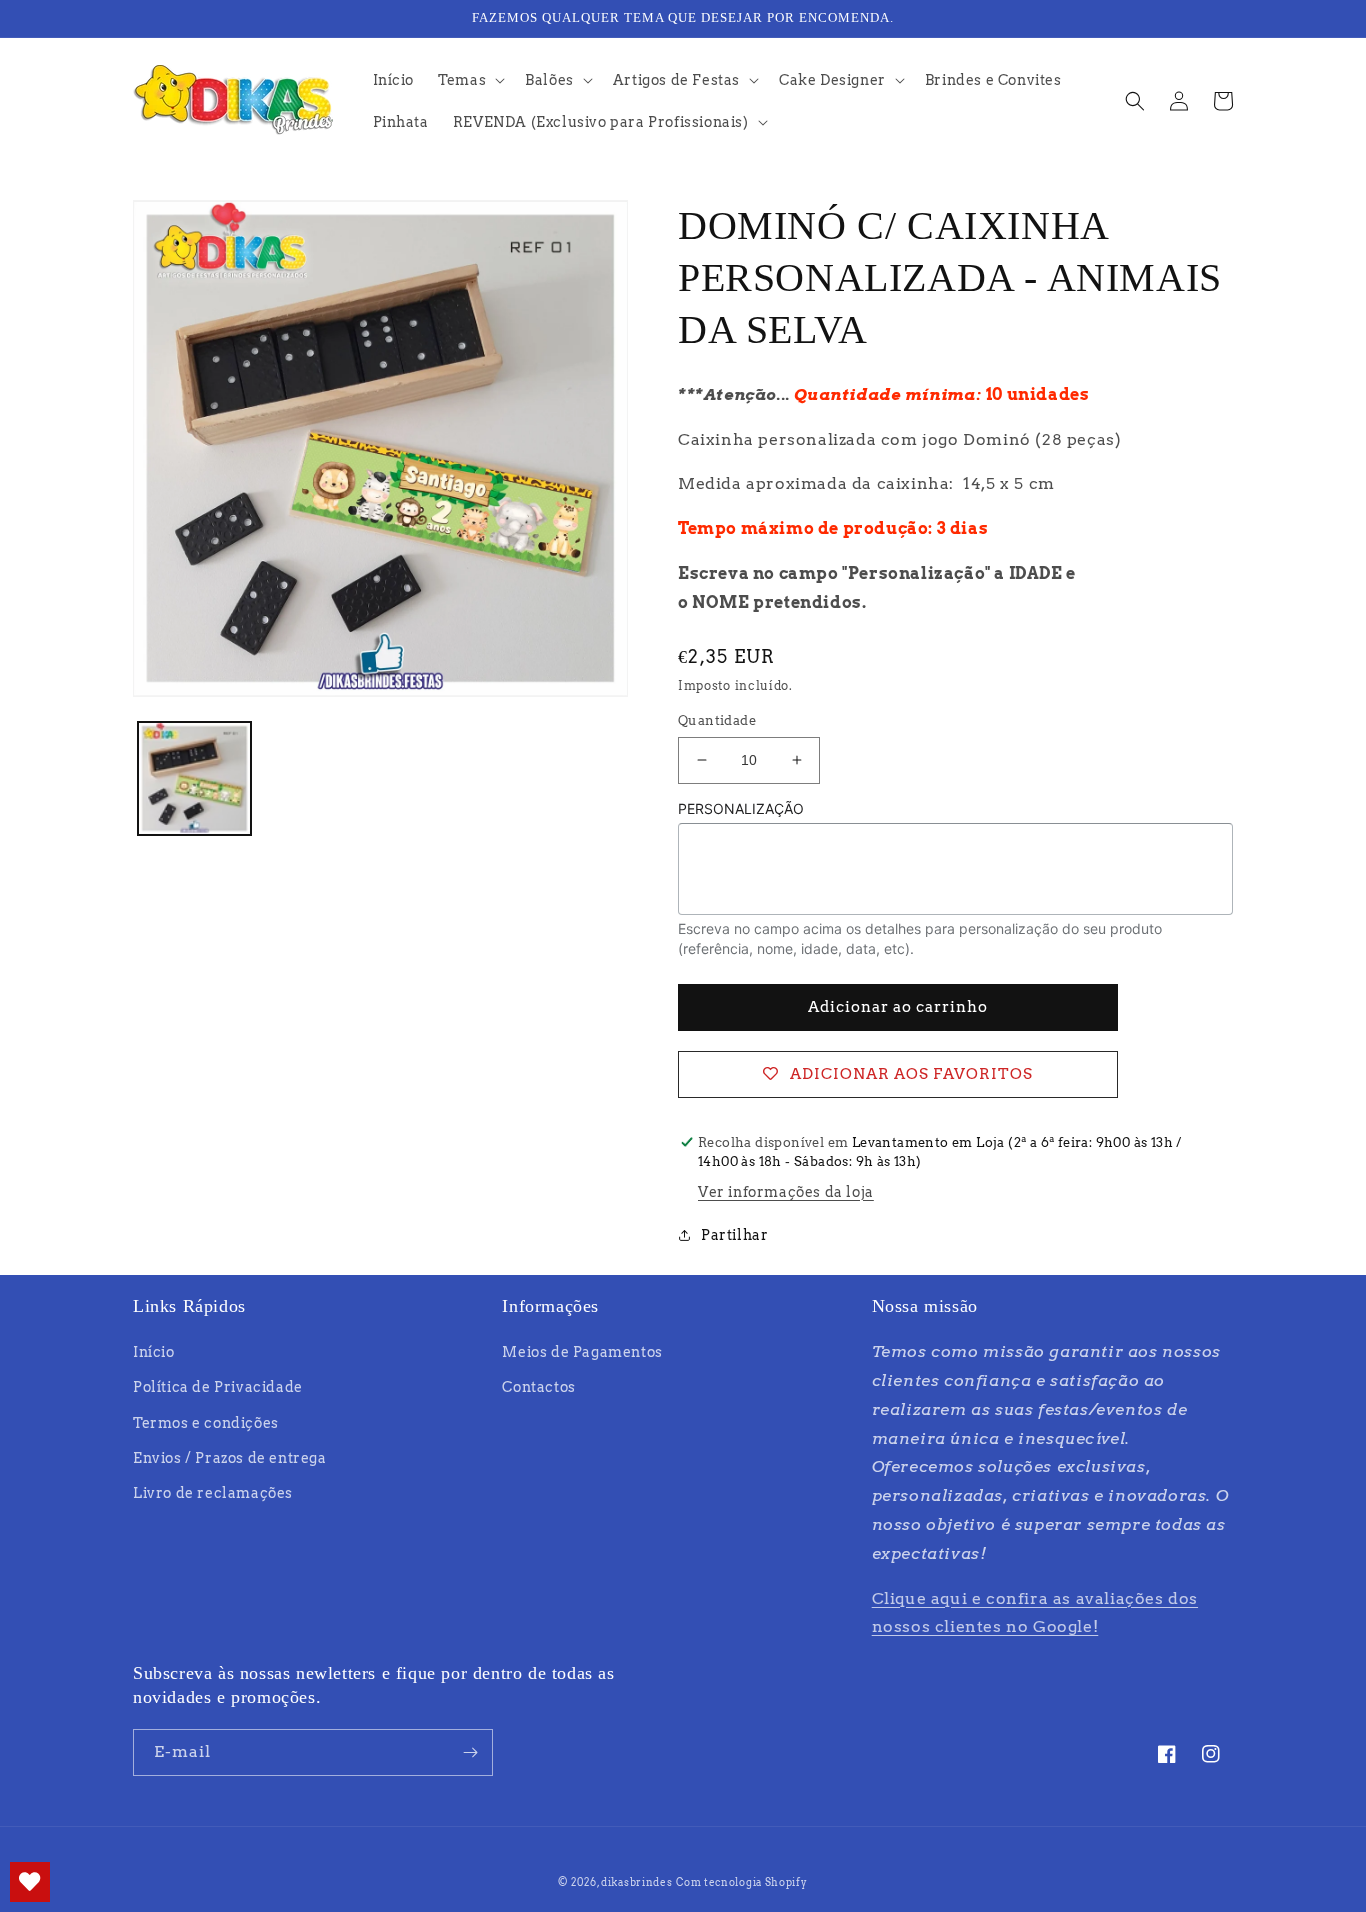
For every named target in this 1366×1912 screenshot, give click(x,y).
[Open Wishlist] (30, 1882)
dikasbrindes (636, 1882)
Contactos (538, 1387)
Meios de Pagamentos (582, 1352)
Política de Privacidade (218, 1387)
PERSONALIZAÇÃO (741, 808)
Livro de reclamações (213, 1493)
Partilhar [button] (734, 1235)
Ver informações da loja (786, 1192)
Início (154, 1352)
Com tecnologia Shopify (741, 1882)
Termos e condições (206, 1423)
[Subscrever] (470, 1752)
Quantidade (717, 720)
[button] (469, 80)
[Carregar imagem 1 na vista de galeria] (194, 778)
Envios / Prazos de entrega (230, 1458)
